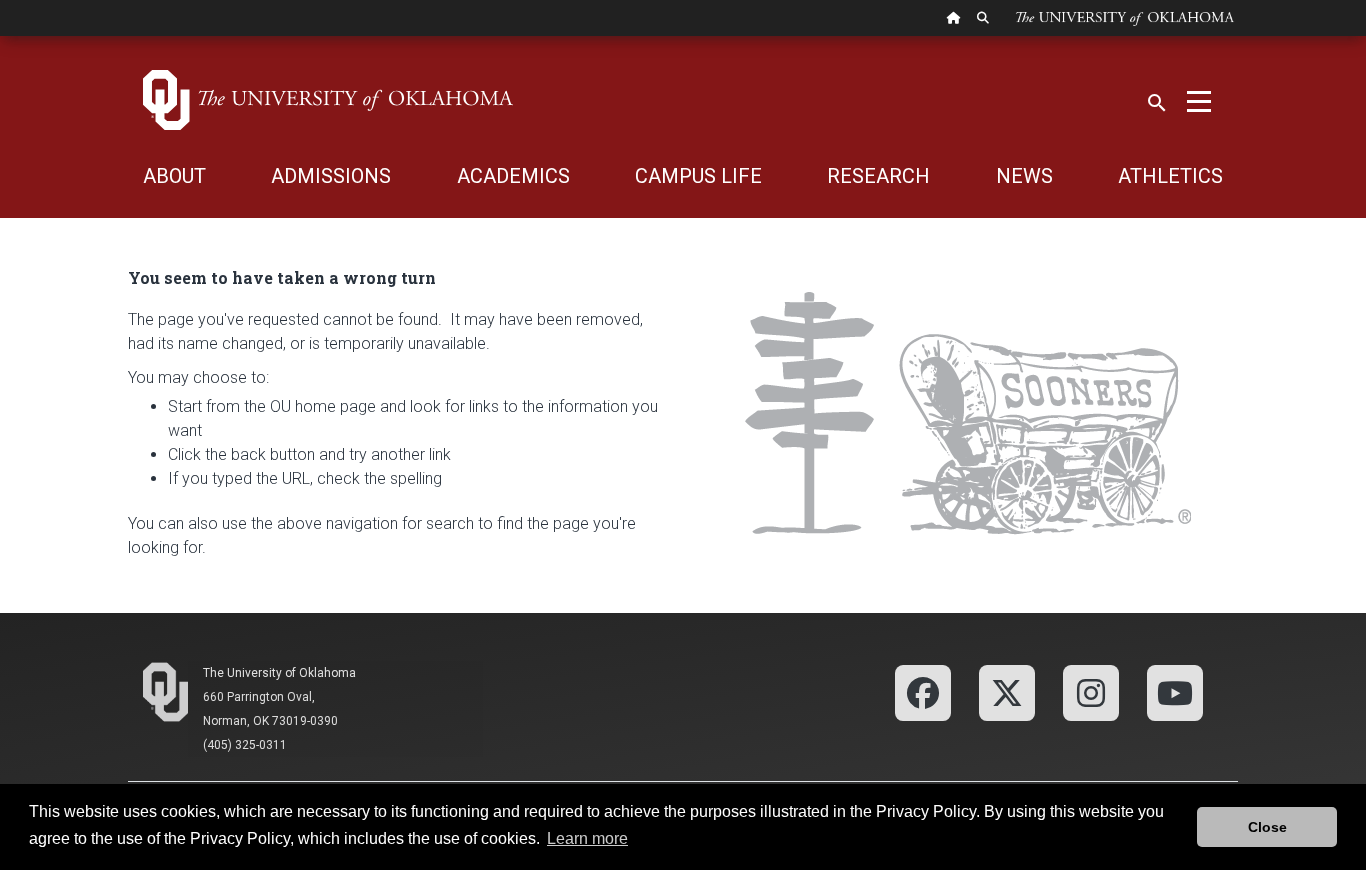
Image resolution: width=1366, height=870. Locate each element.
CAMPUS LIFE (698, 176)
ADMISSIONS (331, 176)
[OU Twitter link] (1007, 691)
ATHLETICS (1170, 176)
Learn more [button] (587, 838)
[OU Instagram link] (1091, 691)
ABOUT (174, 176)
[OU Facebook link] (923, 691)
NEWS (1024, 176)
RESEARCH (878, 176)
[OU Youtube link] (1175, 691)
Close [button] (1267, 827)
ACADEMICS (513, 176)
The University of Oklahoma (279, 673)
